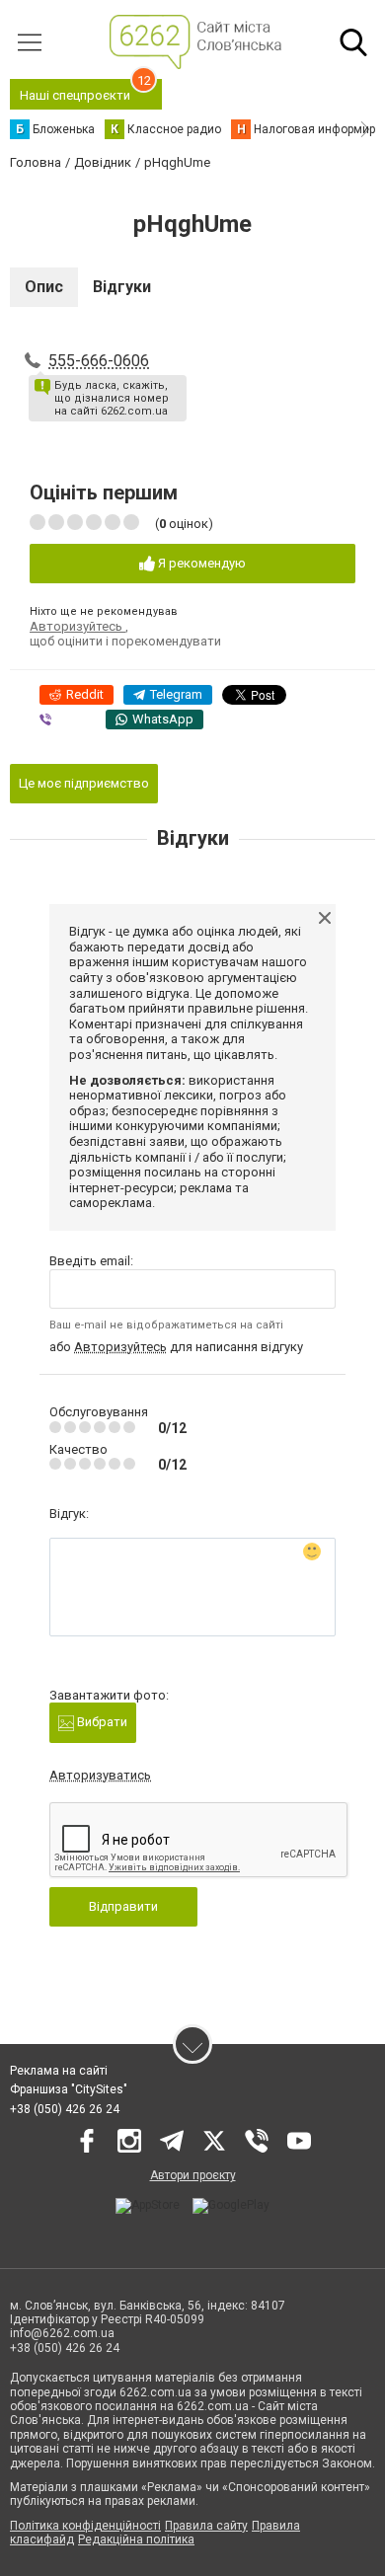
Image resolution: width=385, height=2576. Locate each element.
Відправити (123, 1906)
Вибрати (101, 1722)
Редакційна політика (136, 2539)
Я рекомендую (200, 563)
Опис (44, 287)
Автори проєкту (193, 2175)
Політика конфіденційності (85, 2526)
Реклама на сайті (59, 2071)
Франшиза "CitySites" (69, 2089)
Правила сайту (206, 2526)
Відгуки (122, 287)
